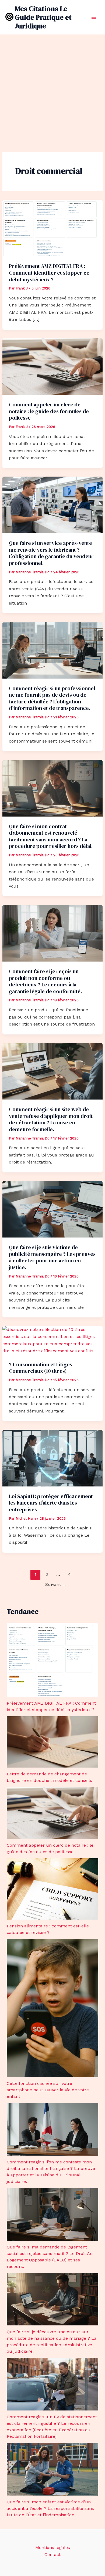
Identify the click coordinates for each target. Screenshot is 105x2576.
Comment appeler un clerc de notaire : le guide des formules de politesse (49, 411)
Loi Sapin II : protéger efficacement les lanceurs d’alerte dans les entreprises (51, 1503)
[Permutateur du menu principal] (94, 17)
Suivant (56, 1584)
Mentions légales (53, 2548)
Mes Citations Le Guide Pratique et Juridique (43, 17)
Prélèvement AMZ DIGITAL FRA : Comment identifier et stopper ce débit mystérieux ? (49, 273)
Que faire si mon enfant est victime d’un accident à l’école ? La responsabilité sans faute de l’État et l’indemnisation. (50, 2508)
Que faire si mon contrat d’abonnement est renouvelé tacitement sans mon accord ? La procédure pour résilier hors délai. (51, 836)
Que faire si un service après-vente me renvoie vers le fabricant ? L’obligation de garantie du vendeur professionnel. (51, 553)
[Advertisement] (52, 90)
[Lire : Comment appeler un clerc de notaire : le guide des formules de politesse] (53, 366)
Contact (52, 2555)
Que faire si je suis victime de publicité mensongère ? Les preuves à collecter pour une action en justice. (52, 1257)
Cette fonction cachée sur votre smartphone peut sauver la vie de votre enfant (48, 2090)
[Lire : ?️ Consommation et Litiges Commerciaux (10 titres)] (53, 1340)
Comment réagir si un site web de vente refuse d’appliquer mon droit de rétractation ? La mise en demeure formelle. (51, 1119)
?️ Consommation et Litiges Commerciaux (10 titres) (41, 1368)
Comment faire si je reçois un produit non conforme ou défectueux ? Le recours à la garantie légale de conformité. (45, 981)
